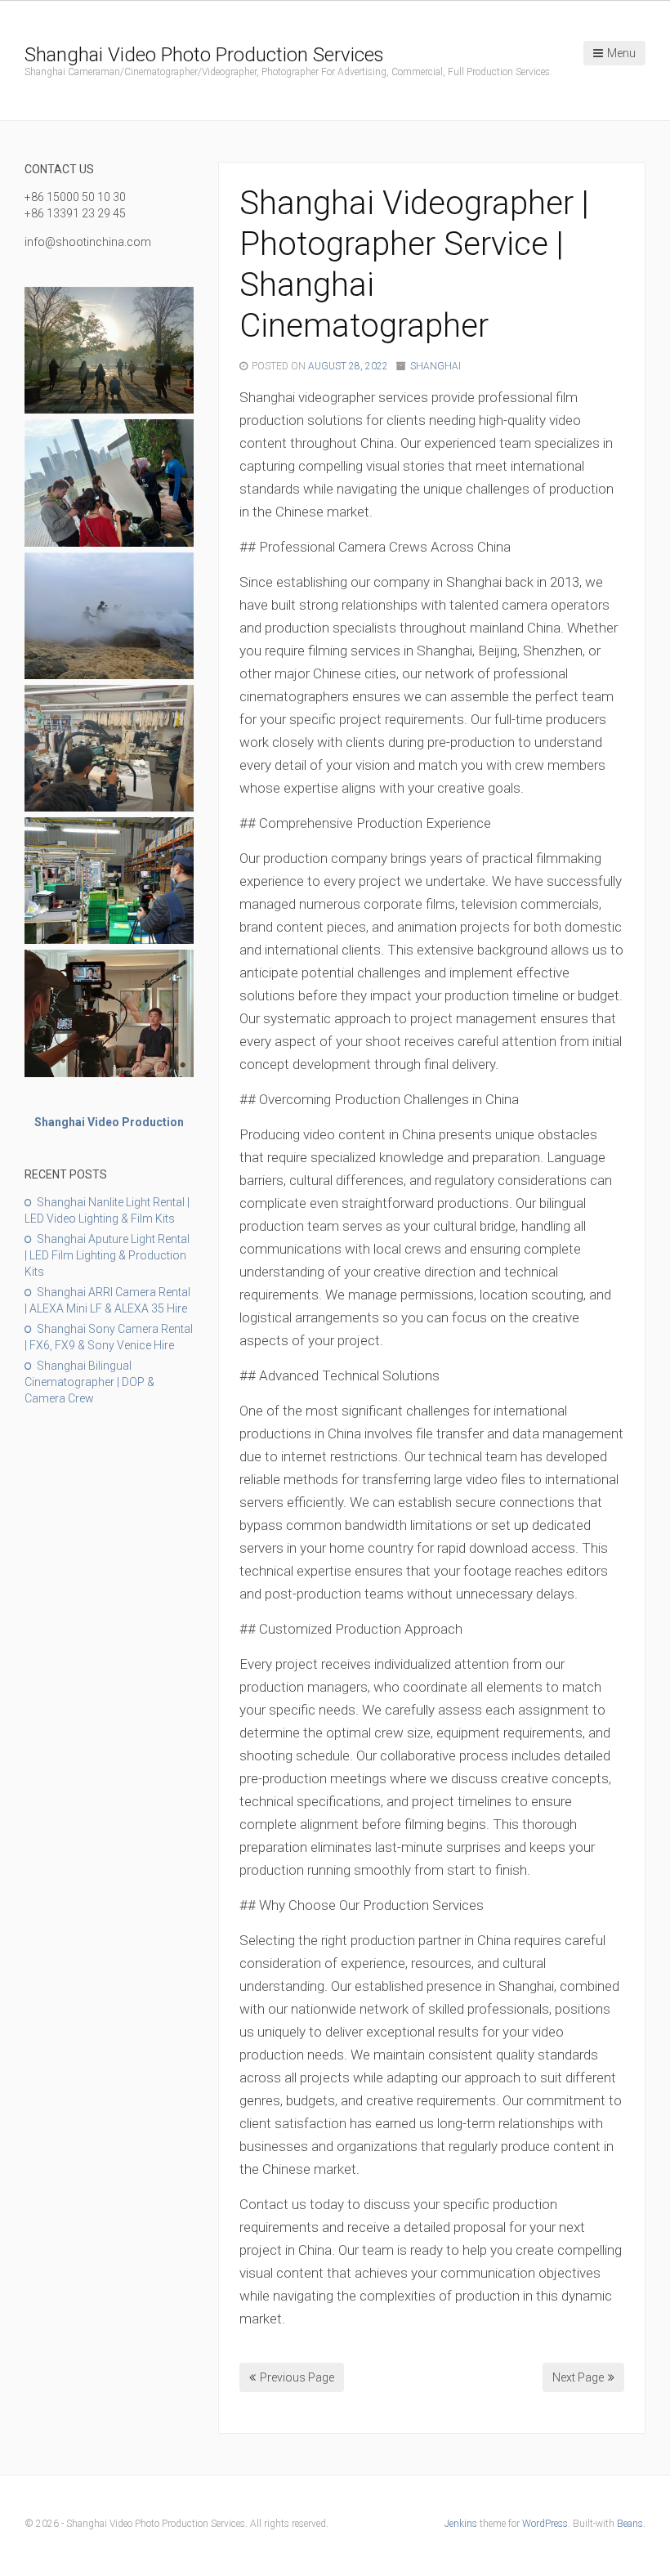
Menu (621, 53)
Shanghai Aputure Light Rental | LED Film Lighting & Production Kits (107, 1255)
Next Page (578, 2377)
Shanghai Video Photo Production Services (204, 55)
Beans (630, 2524)
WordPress (545, 2524)
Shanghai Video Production (109, 1122)
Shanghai (435, 366)
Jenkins (461, 2524)
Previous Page (297, 2377)
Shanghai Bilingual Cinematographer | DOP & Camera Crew (89, 1382)
